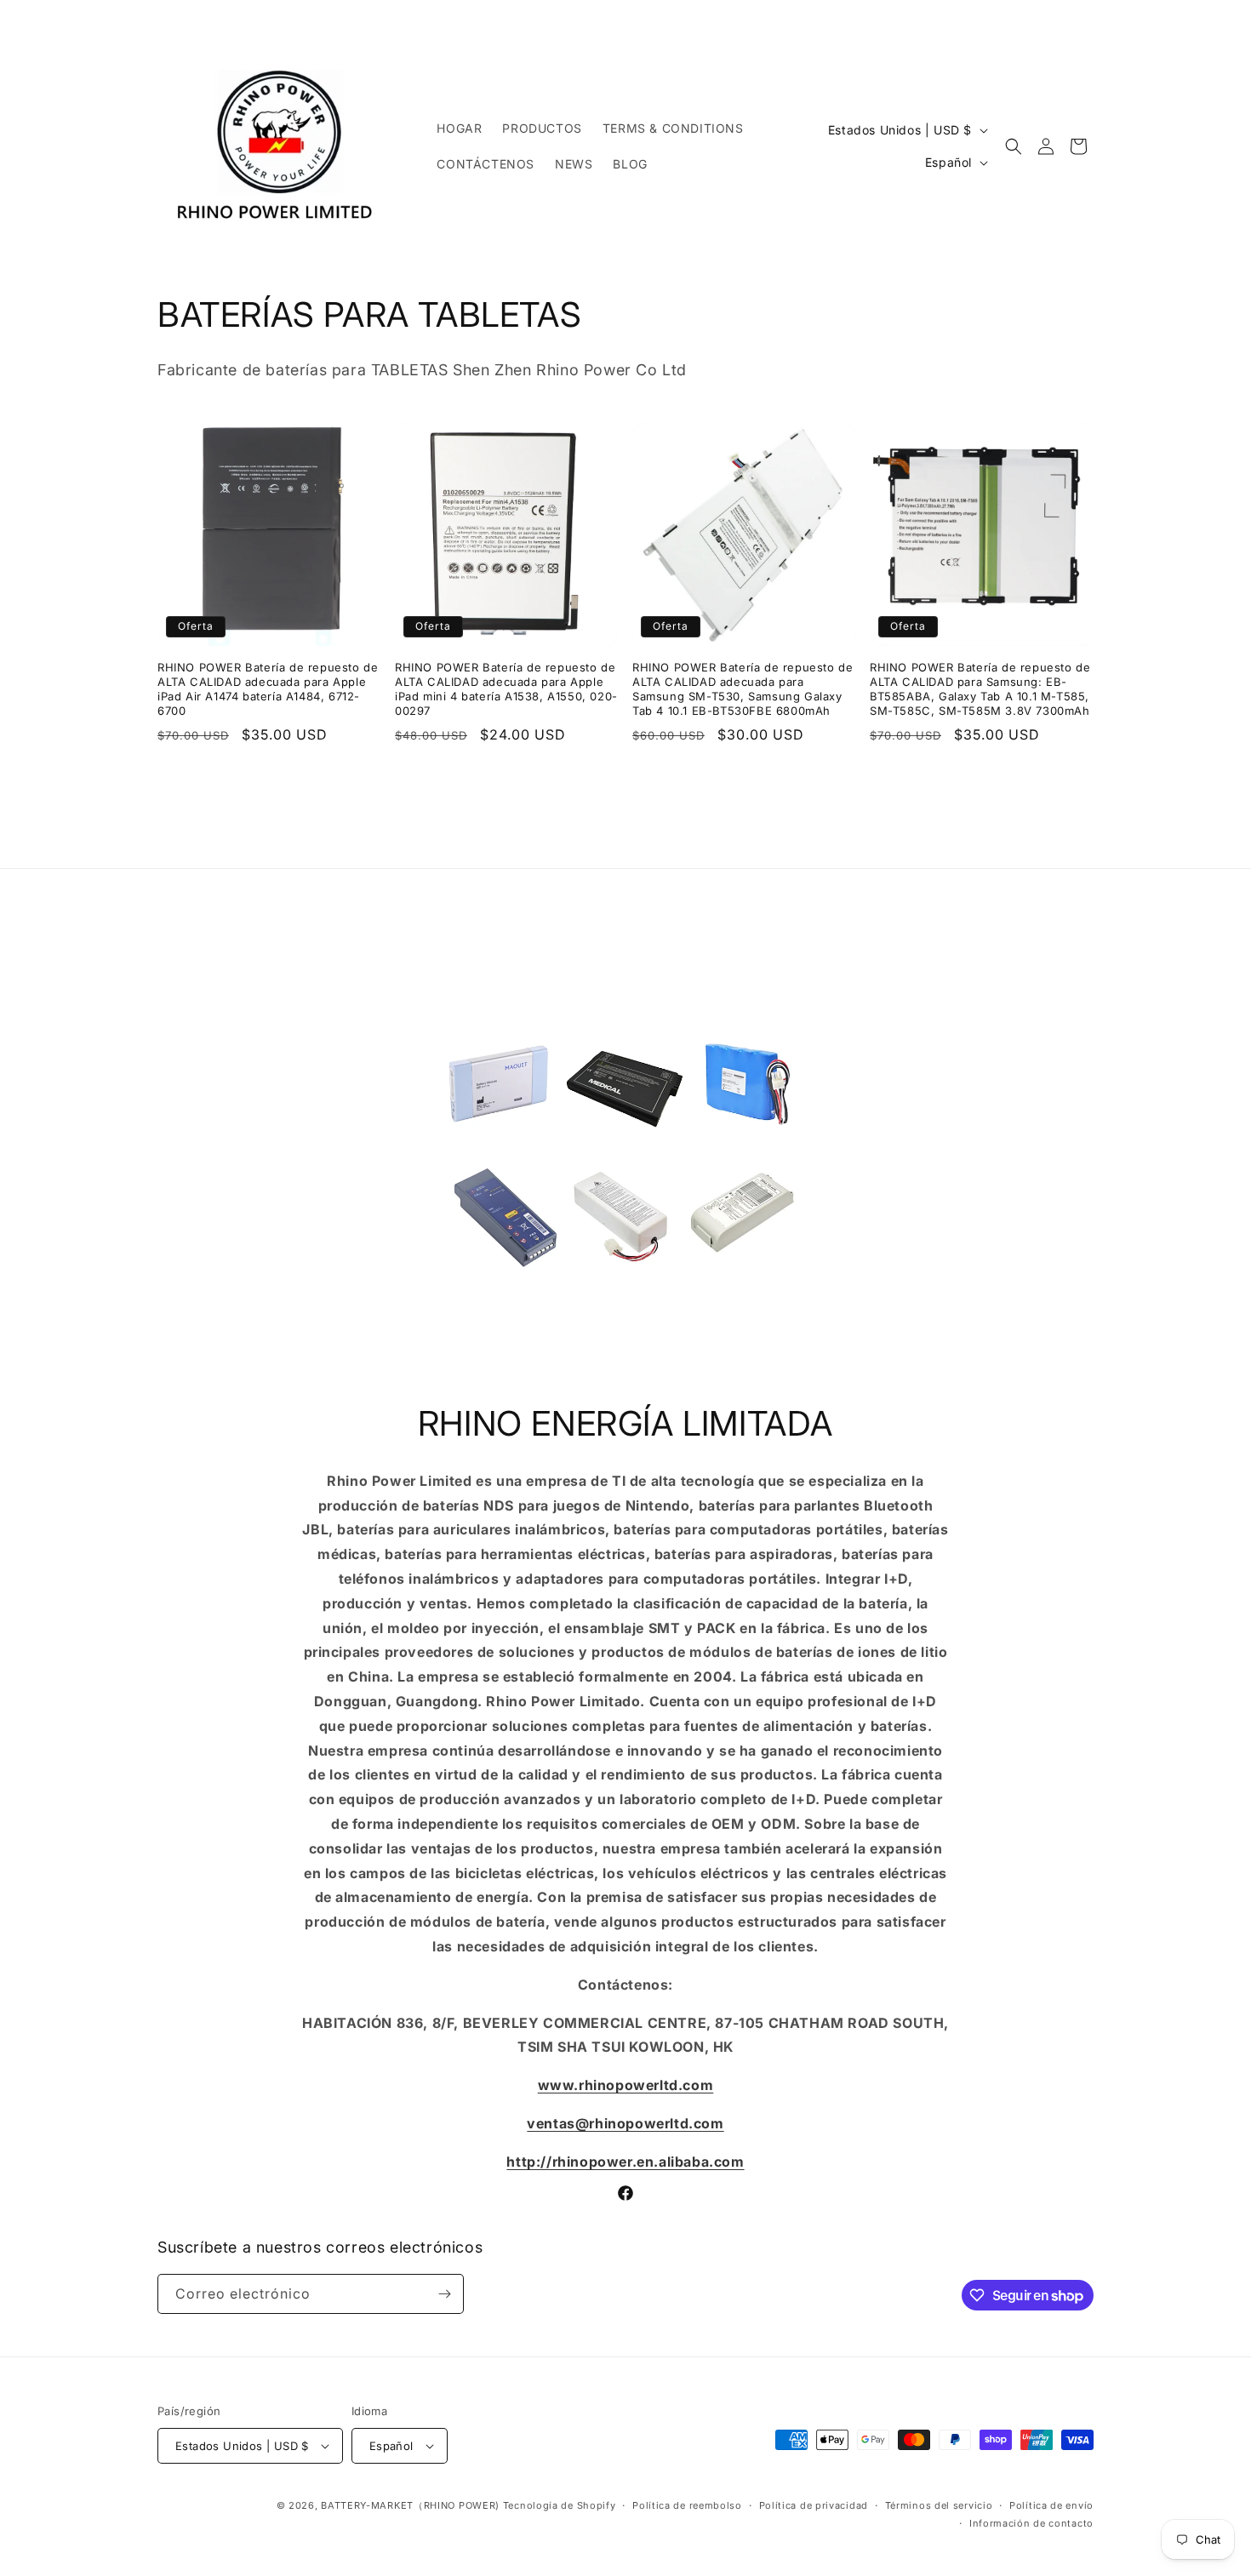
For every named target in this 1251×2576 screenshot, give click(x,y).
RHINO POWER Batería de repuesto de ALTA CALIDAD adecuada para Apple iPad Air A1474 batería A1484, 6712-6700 (268, 689)
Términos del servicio (939, 2505)
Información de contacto (1031, 2523)
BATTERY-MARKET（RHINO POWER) (410, 2505)
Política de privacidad (814, 2505)
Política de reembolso (687, 2505)
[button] (1014, 146)
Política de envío (1051, 2505)
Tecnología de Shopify (560, 2505)
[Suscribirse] (444, 2294)
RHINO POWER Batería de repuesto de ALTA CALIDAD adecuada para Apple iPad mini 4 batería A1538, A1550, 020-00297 (506, 689)
